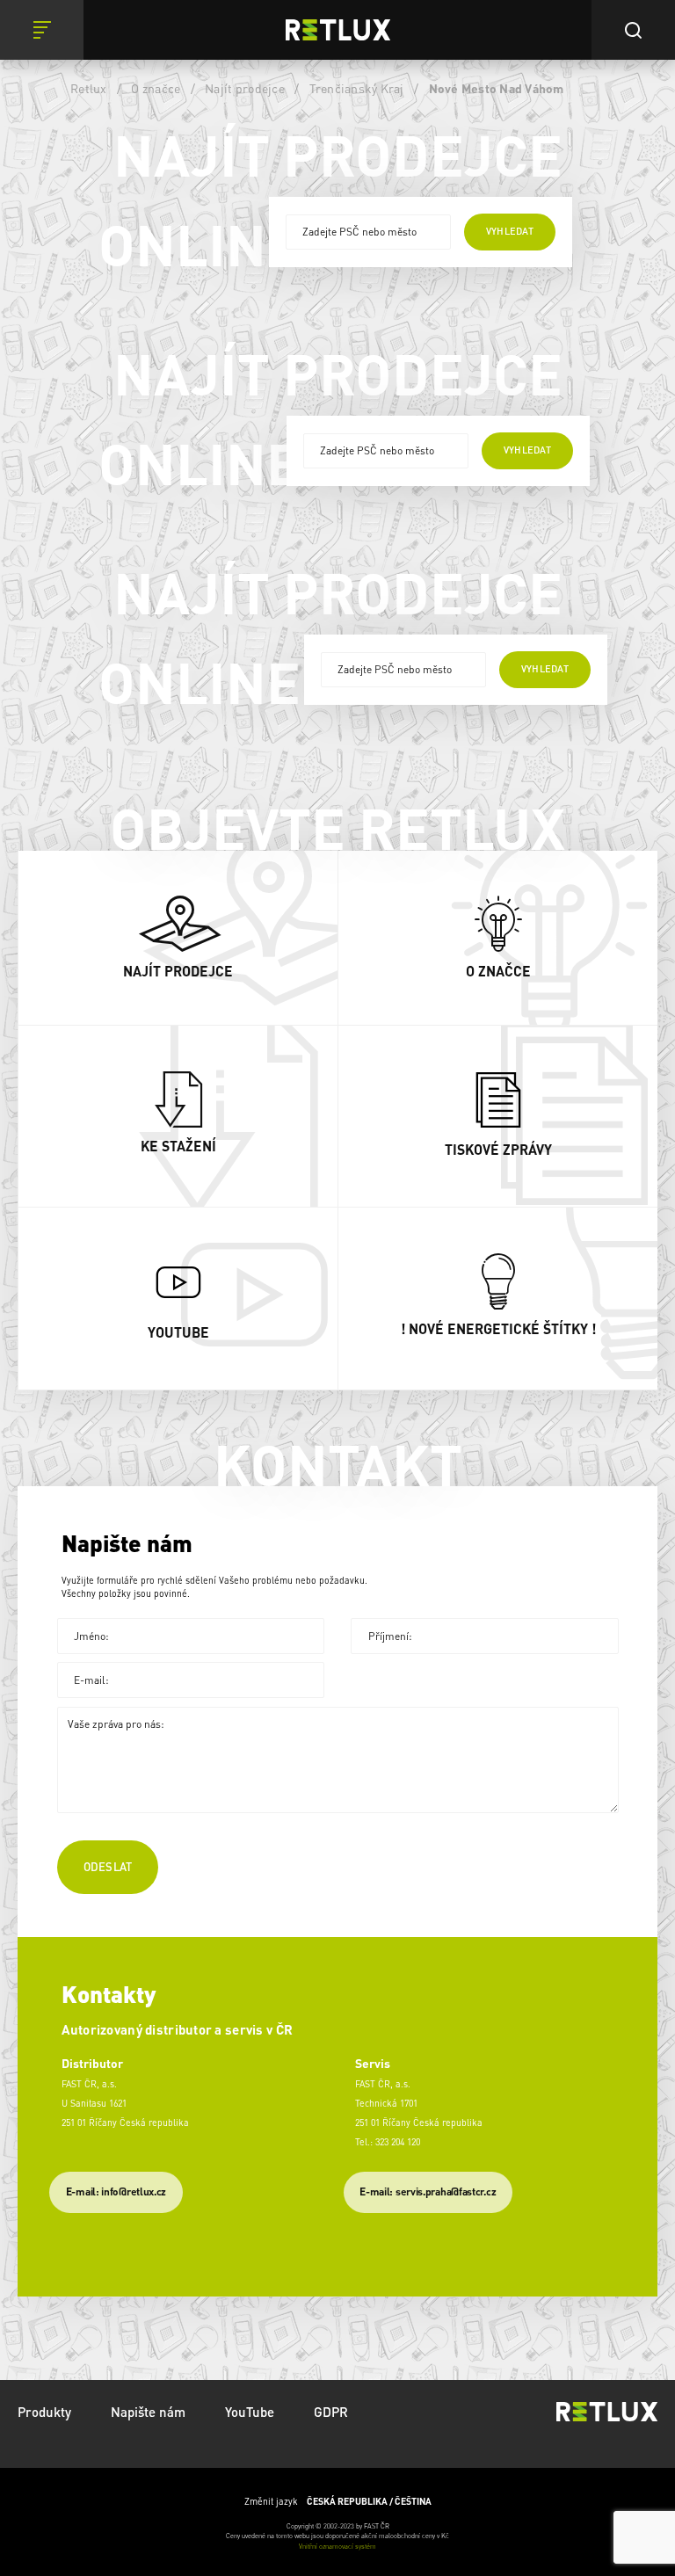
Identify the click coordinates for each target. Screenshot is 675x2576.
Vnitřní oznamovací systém (337, 2546)
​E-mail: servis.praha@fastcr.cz (428, 2191)
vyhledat (510, 231)
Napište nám (148, 2412)
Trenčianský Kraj (357, 88)
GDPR (331, 2412)
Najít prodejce (245, 88)
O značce (156, 88)
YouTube (250, 2412)
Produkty (44, 2412)
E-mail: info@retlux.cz (116, 2191)
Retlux (89, 88)
